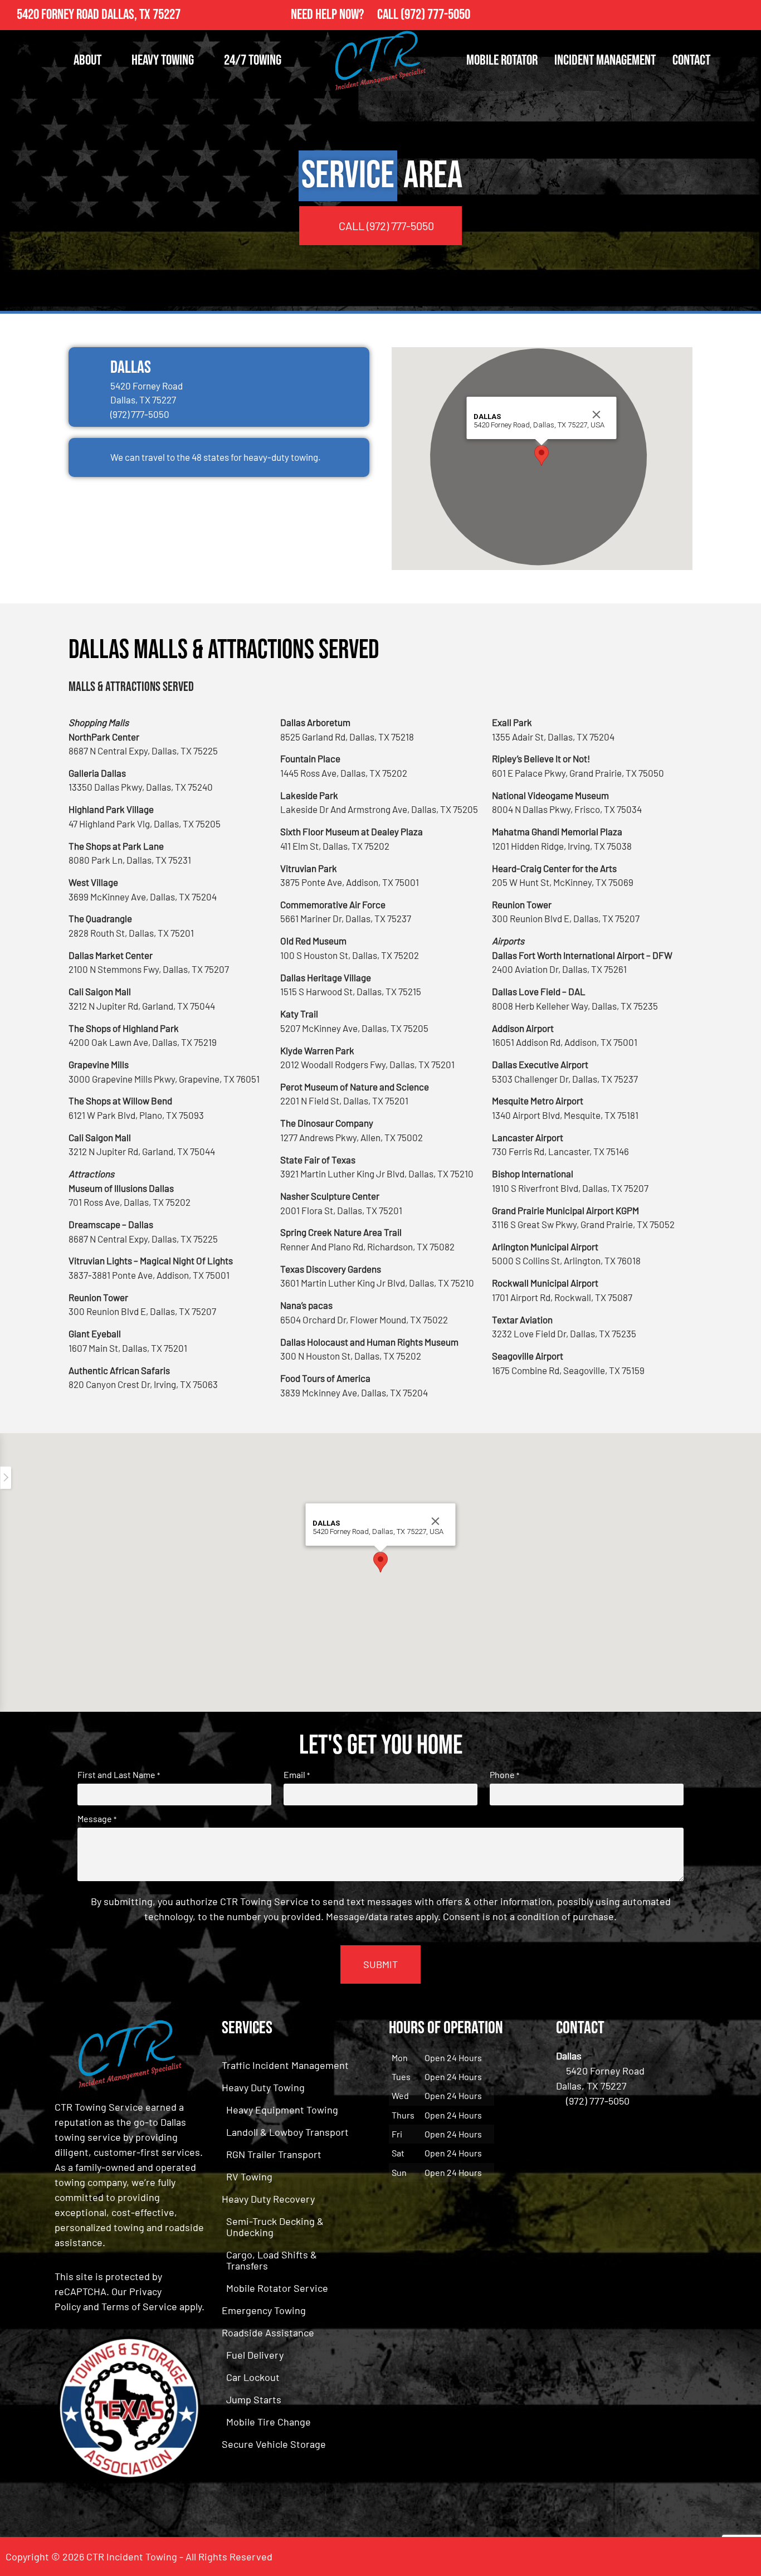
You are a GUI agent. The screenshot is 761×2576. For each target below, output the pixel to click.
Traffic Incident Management (285, 2065)
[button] (542, 456)
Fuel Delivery (255, 2355)
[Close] (597, 415)
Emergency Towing (264, 2310)
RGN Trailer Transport (274, 2154)
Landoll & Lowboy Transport (287, 2132)
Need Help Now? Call (346, 15)
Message (97, 1819)
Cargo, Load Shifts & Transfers (272, 2260)
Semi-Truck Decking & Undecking (275, 2227)
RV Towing (249, 2176)
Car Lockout (253, 2377)
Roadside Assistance (268, 2332)
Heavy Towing (163, 60)
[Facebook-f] (722, 15)
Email (297, 1775)
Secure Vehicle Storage (274, 2444)
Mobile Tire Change (269, 2422)
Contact (691, 60)
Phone (504, 1775)
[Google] (746, 15)
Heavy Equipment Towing (282, 2110)
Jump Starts (254, 2399)
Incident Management (605, 60)
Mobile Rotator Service (277, 2288)
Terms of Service (139, 2306)
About (87, 60)
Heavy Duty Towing (263, 2087)
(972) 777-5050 (435, 15)
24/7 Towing (253, 60)
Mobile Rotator (502, 60)
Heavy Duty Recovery (268, 2199)
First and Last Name (119, 1775)
